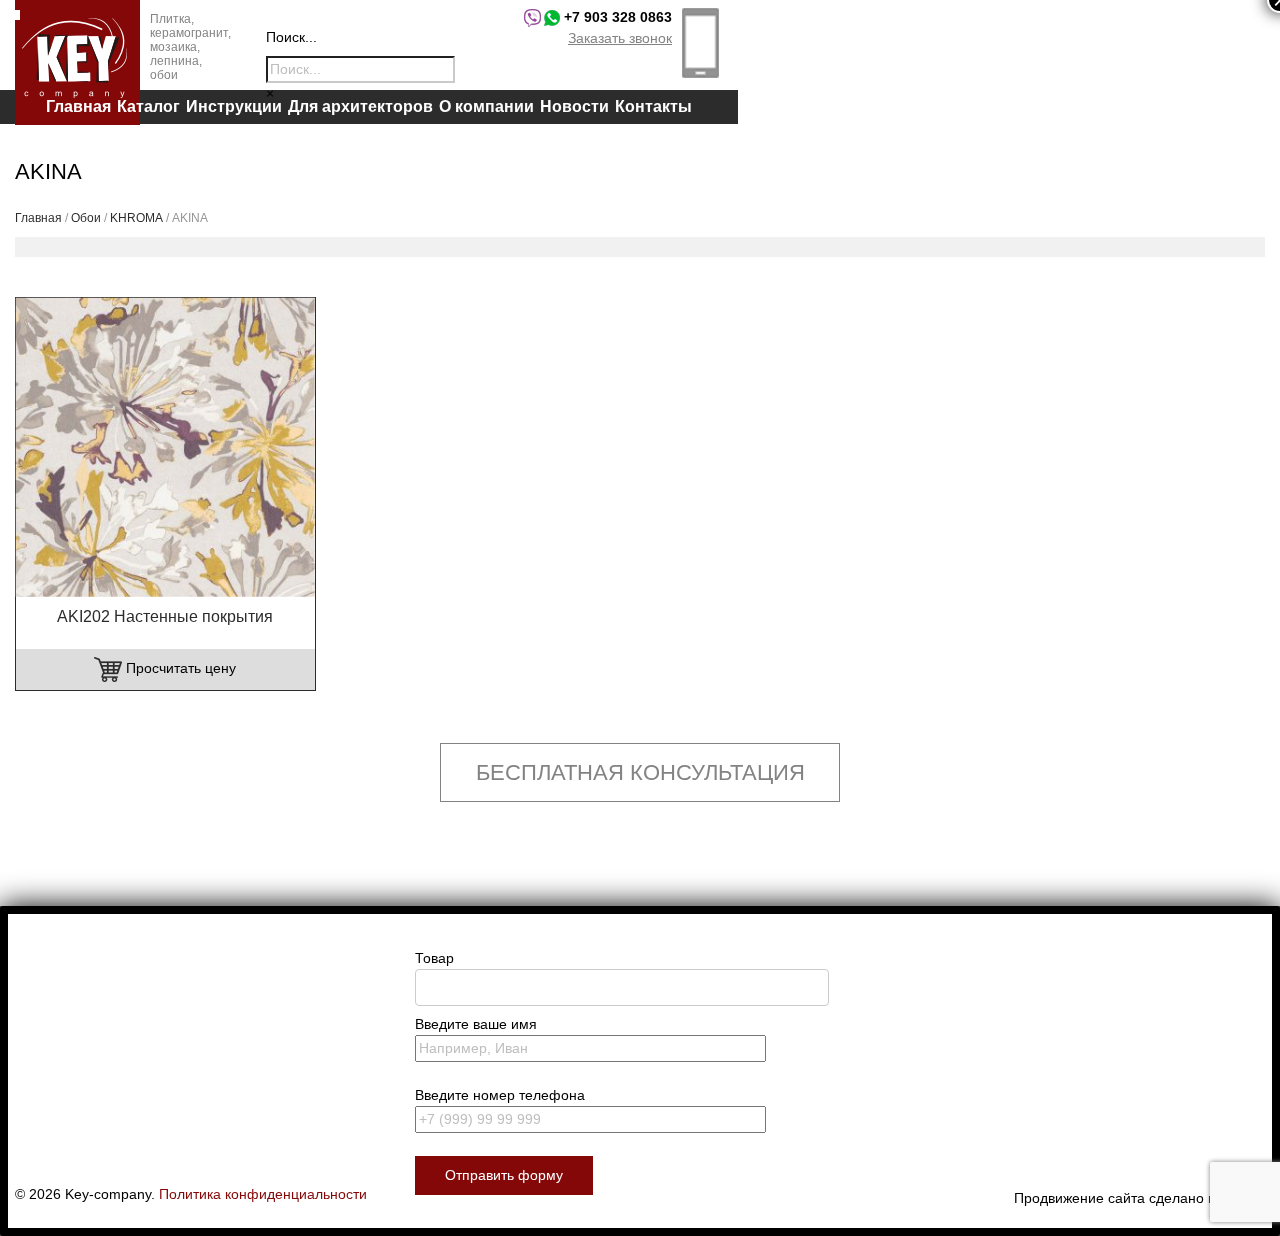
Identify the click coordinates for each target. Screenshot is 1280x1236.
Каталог (148, 106)
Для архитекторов (360, 106)
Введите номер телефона (500, 1095)
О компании (486, 106)
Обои (86, 218)
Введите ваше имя (476, 1024)
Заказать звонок (620, 38)
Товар (434, 958)
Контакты (653, 106)
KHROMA (136, 218)
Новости (574, 106)
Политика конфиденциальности (263, 1194)
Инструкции (234, 106)
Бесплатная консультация (640, 772)
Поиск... (291, 37)
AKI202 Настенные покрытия (165, 616)
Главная (78, 106)
